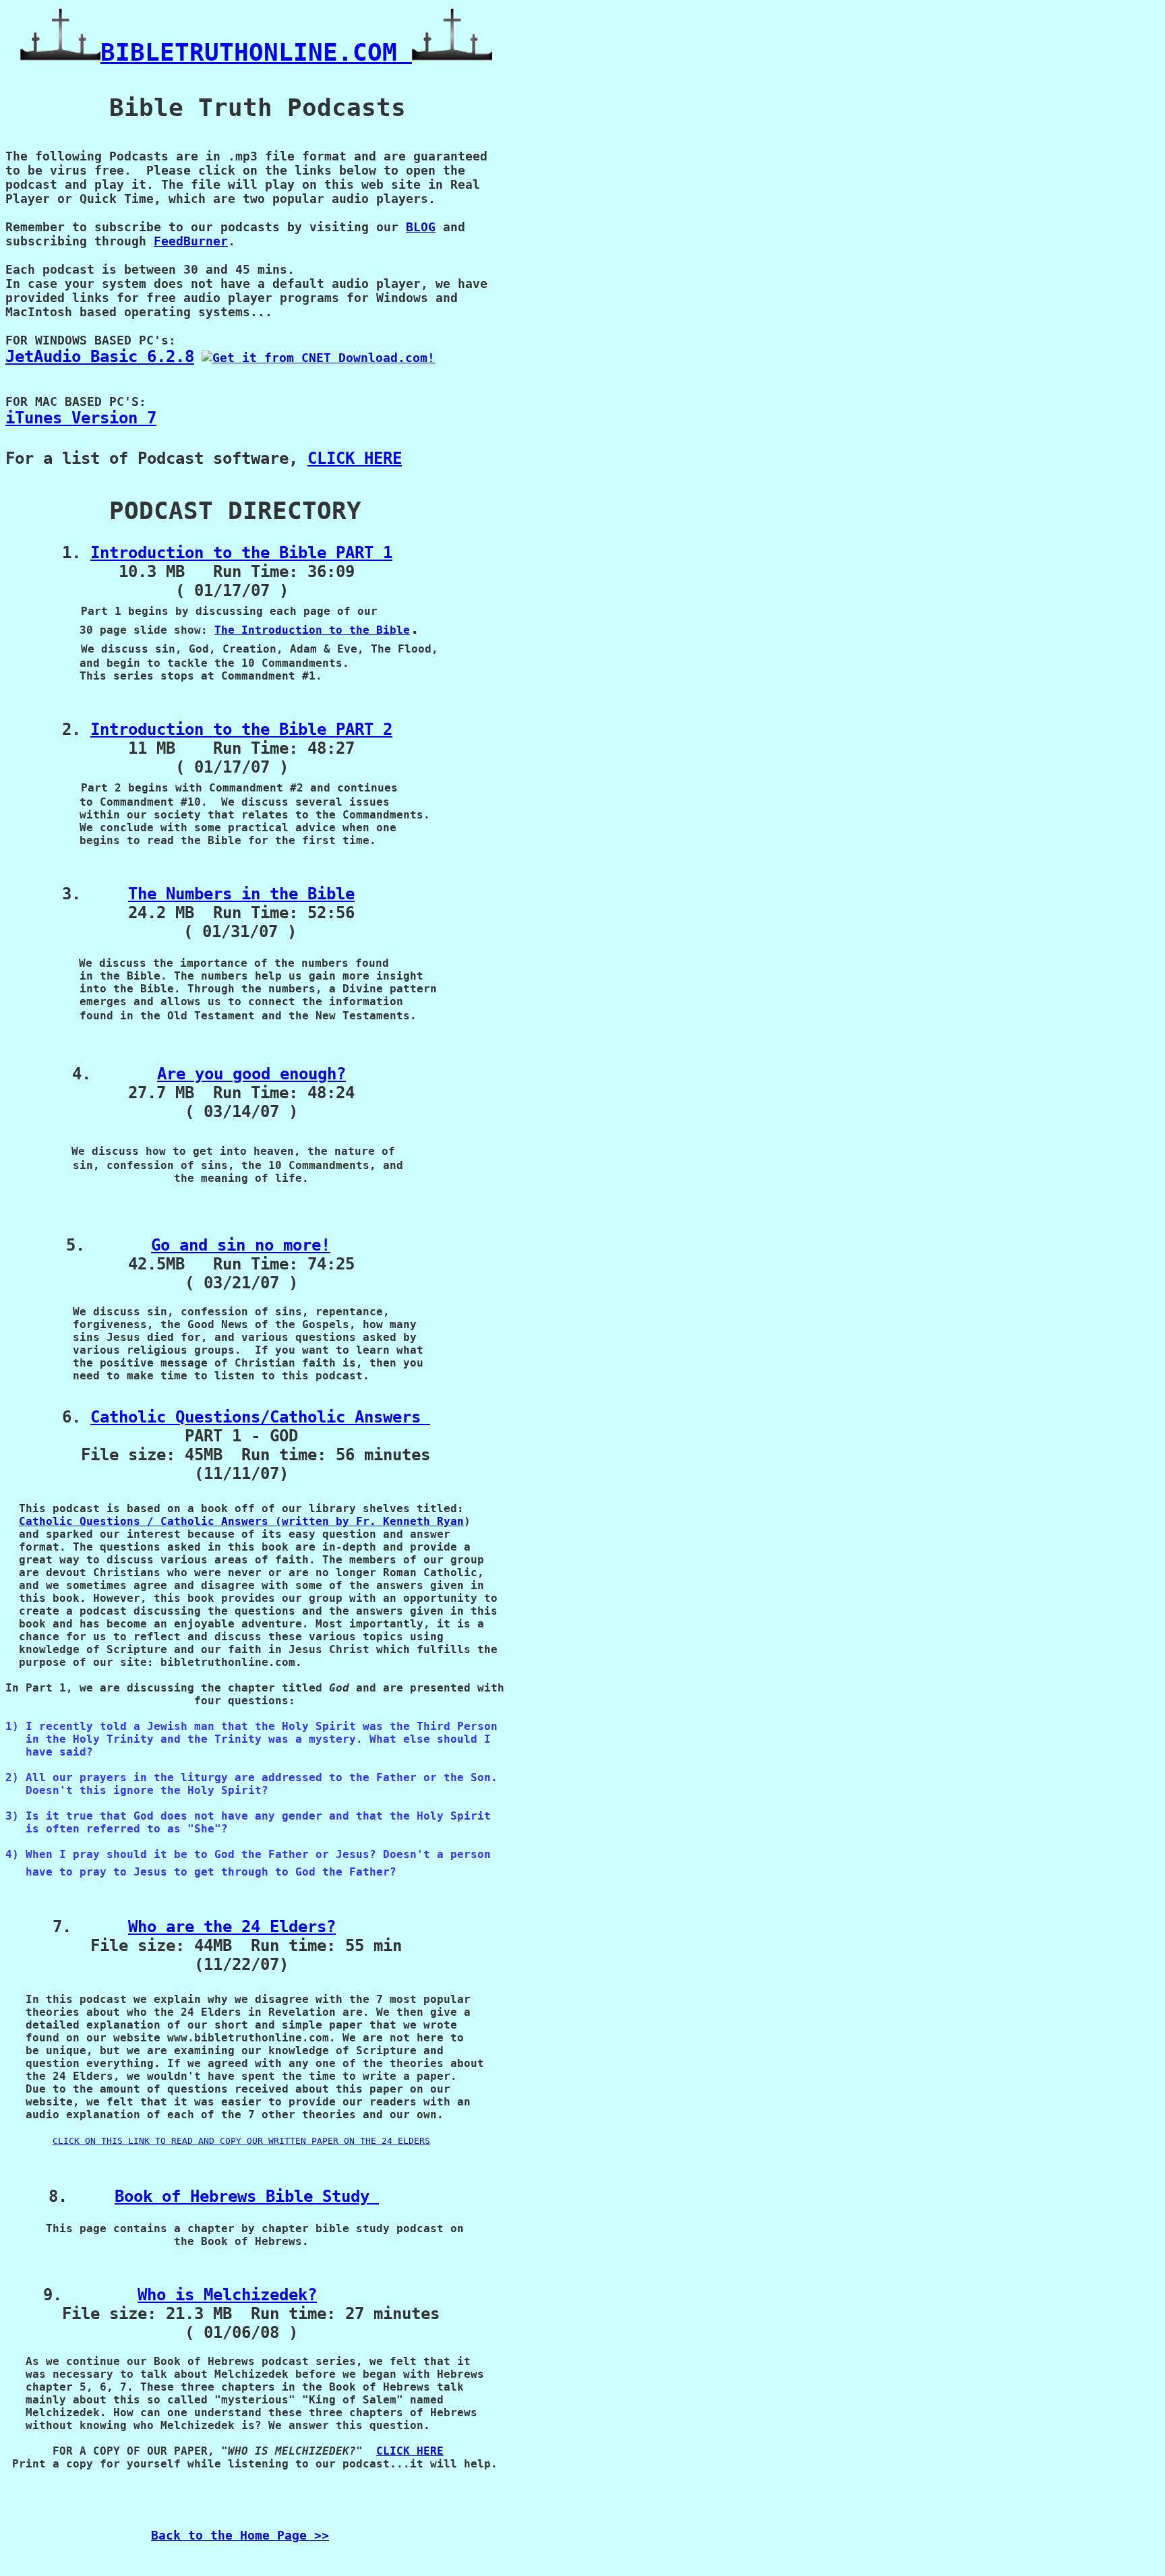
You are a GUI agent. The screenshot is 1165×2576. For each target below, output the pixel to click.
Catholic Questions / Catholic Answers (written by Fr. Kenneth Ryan (241, 1521)
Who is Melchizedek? (227, 2295)
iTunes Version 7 (81, 418)
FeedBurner (191, 241)
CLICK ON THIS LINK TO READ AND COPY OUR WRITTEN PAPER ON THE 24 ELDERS (241, 2141)
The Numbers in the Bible (241, 894)
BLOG (421, 227)
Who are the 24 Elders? (232, 1927)
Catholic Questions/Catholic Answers (260, 1417)
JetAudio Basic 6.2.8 (100, 357)
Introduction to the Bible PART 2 (241, 729)
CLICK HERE (355, 458)
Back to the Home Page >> (240, 2535)
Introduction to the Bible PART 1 (241, 553)
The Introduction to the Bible (312, 630)
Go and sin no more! (241, 1245)
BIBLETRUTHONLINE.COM (256, 52)
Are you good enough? (251, 1074)
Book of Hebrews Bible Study (247, 2196)
